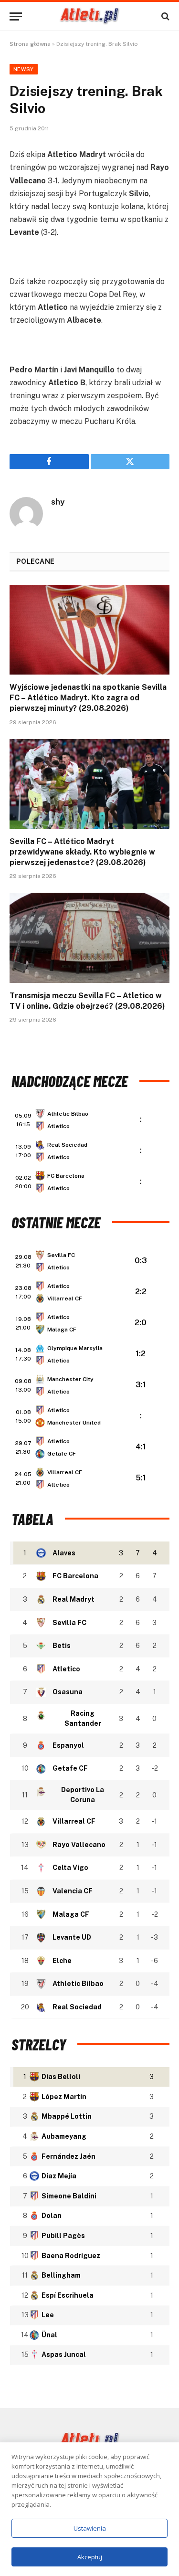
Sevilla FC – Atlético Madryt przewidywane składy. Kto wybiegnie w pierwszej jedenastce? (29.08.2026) (82, 852)
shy (58, 502)
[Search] (164, 16)
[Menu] (16, 16)
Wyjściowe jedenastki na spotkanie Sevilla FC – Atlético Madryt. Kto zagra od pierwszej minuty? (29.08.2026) (88, 698)
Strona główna (30, 44)
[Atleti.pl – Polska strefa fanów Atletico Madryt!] (89, 16)
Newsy (24, 69)
